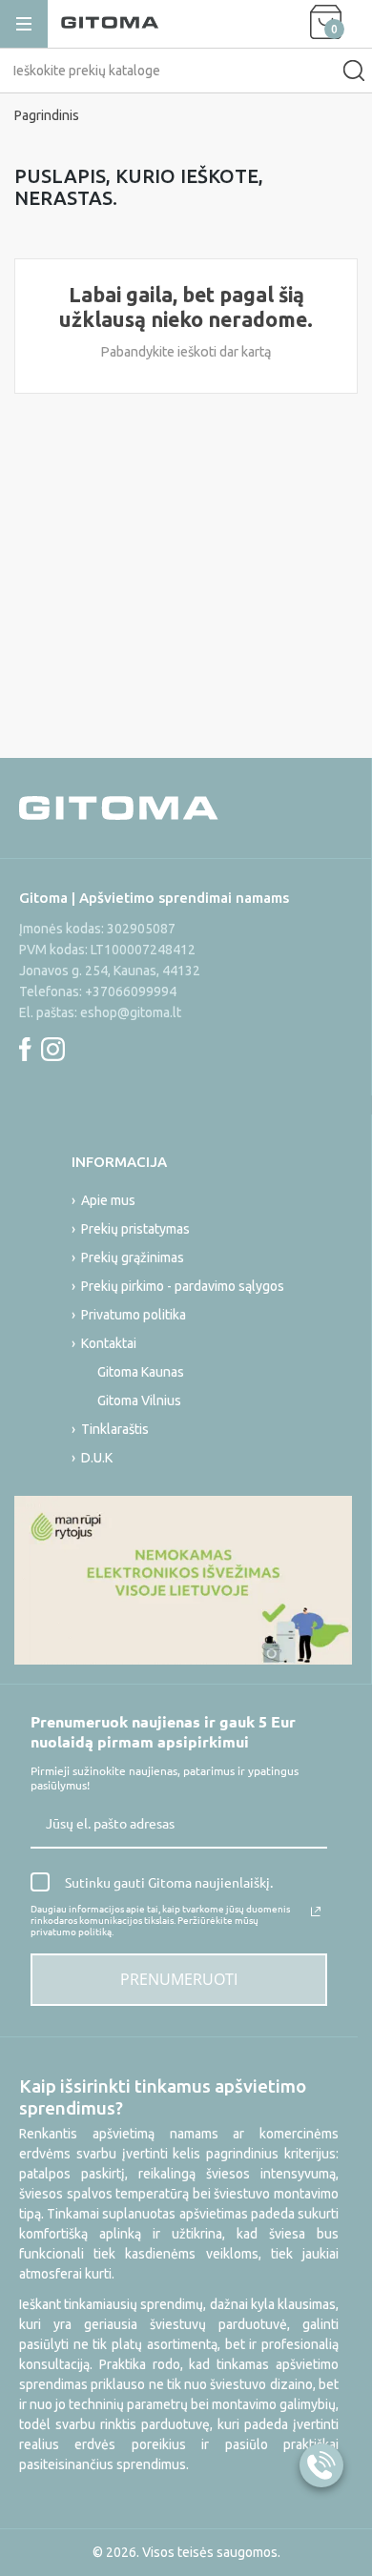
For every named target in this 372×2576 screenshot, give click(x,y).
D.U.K (97, 1458)
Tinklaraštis (115, 1429)
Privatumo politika (134, 1315)
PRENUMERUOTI (179, 1979)
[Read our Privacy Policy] (316, 1912)
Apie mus (108, 1200)
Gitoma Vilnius (139, 1400)
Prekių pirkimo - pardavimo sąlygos (183, 1286)
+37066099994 (131, 992)
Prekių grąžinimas (133, 1257)
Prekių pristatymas (135, 1229)
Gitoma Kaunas (141, 1372)
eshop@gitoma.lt (131, 1012)
